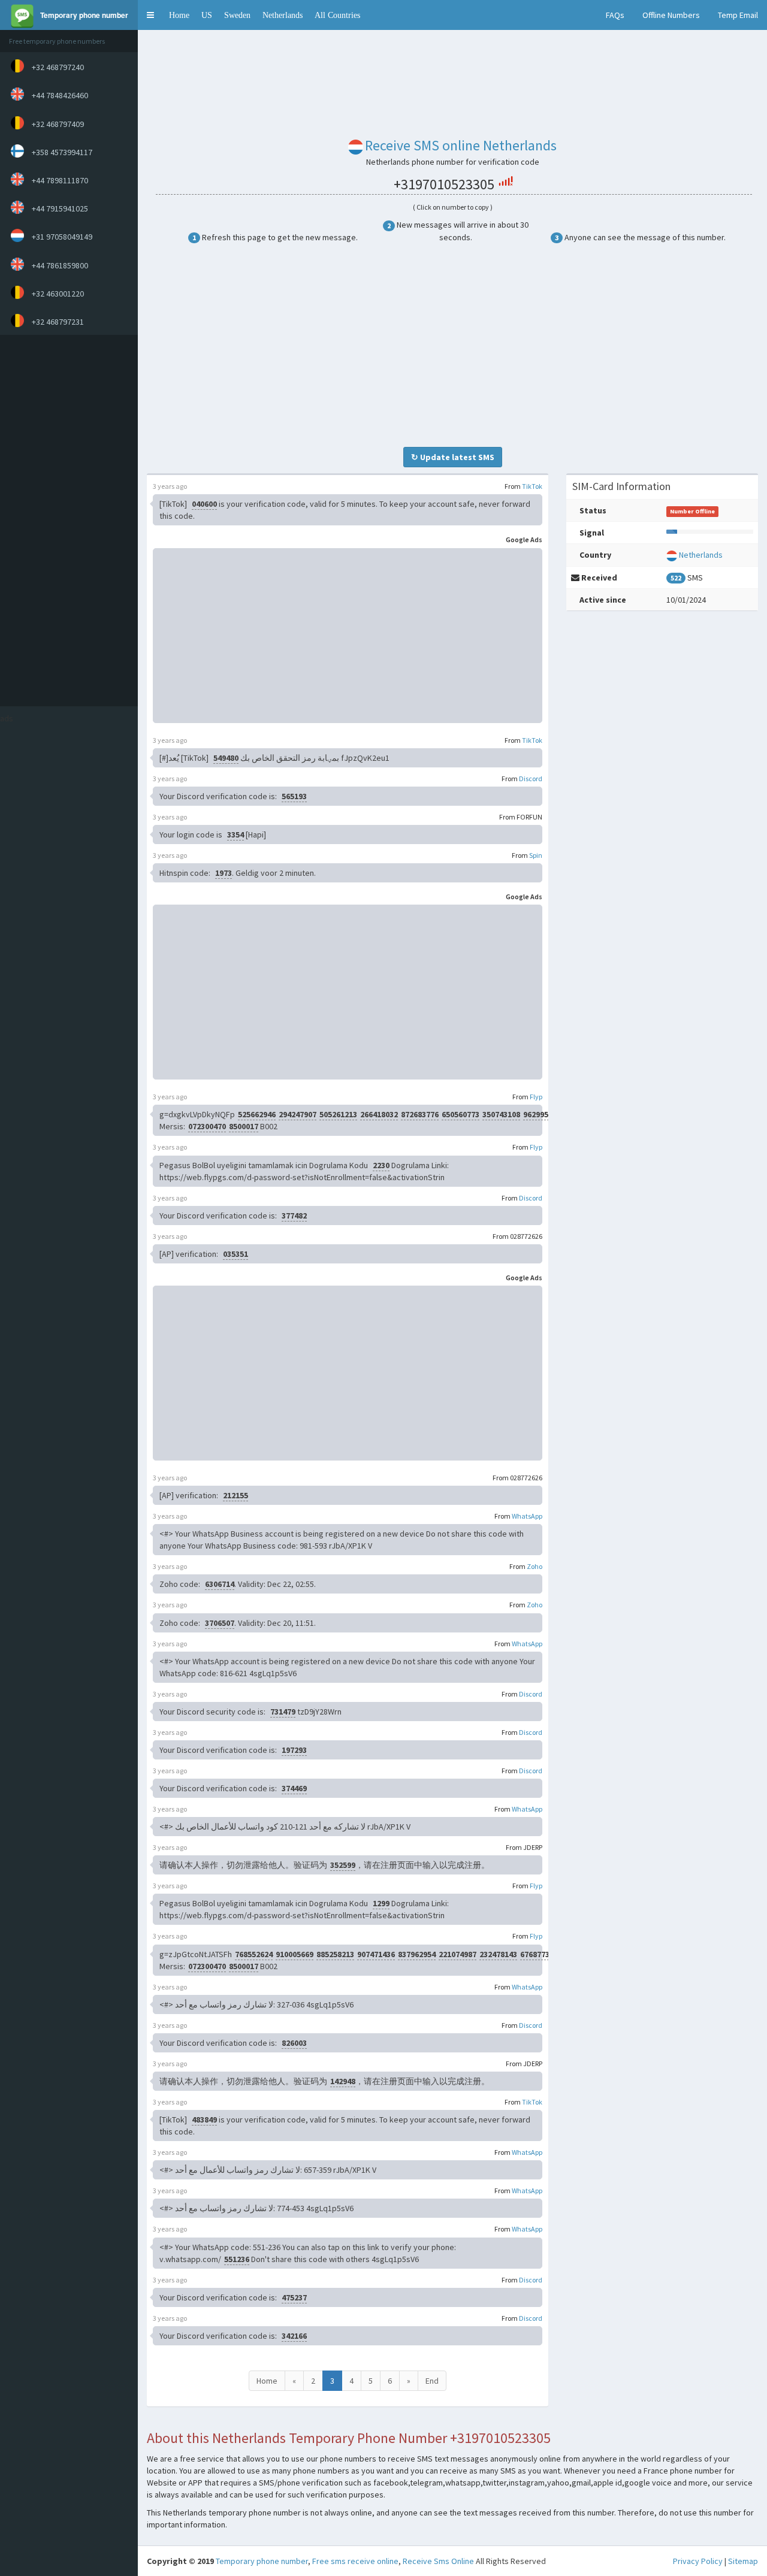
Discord (531, 778)
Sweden (237, 15)
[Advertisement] (66, 521)
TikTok (532, 486)
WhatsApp (527, 1516)
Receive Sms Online (438, 2561)
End (432, 2381)
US (207, 15)
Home (179, 15)
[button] (150, 15)
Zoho (535, 1566)
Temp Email (738, 15)
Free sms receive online (355, 2561)
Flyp (536, 1097)
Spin (536, 855)
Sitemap (743, 2561)
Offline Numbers (671, 15)
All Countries (337, 15)
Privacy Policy (698, 2561)
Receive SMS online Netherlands (461, 145)
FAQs (615, 15)
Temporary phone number (262, 2561)
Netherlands (283, 15)
